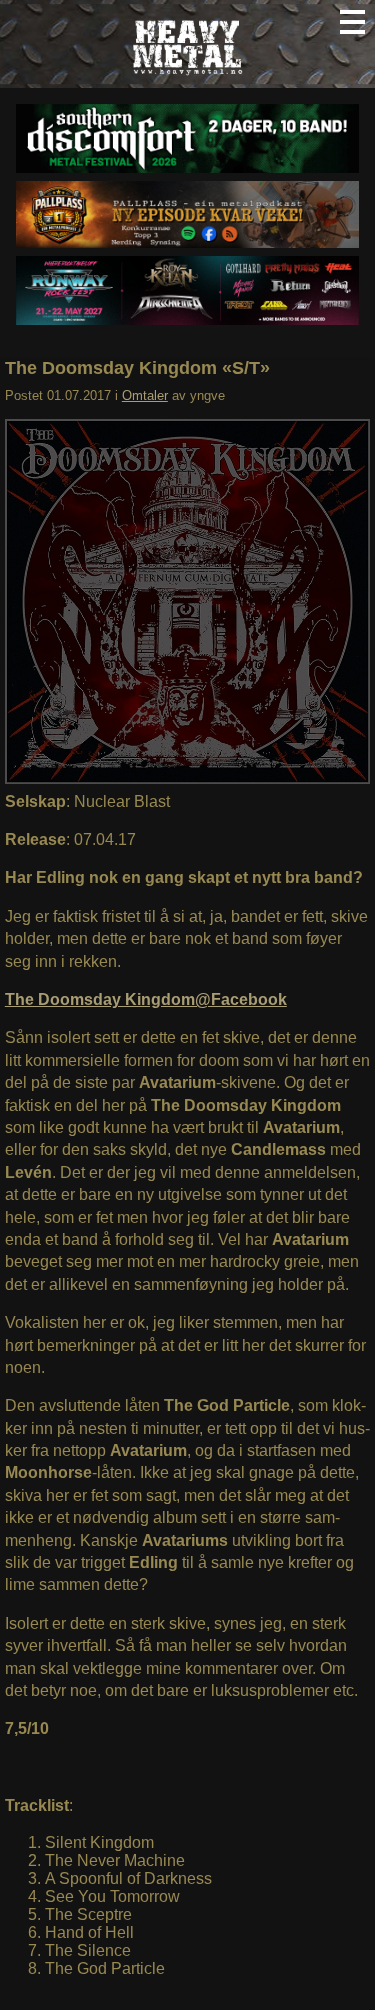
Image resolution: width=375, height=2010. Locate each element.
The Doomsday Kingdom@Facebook (146, 999)
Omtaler (145, 395)
